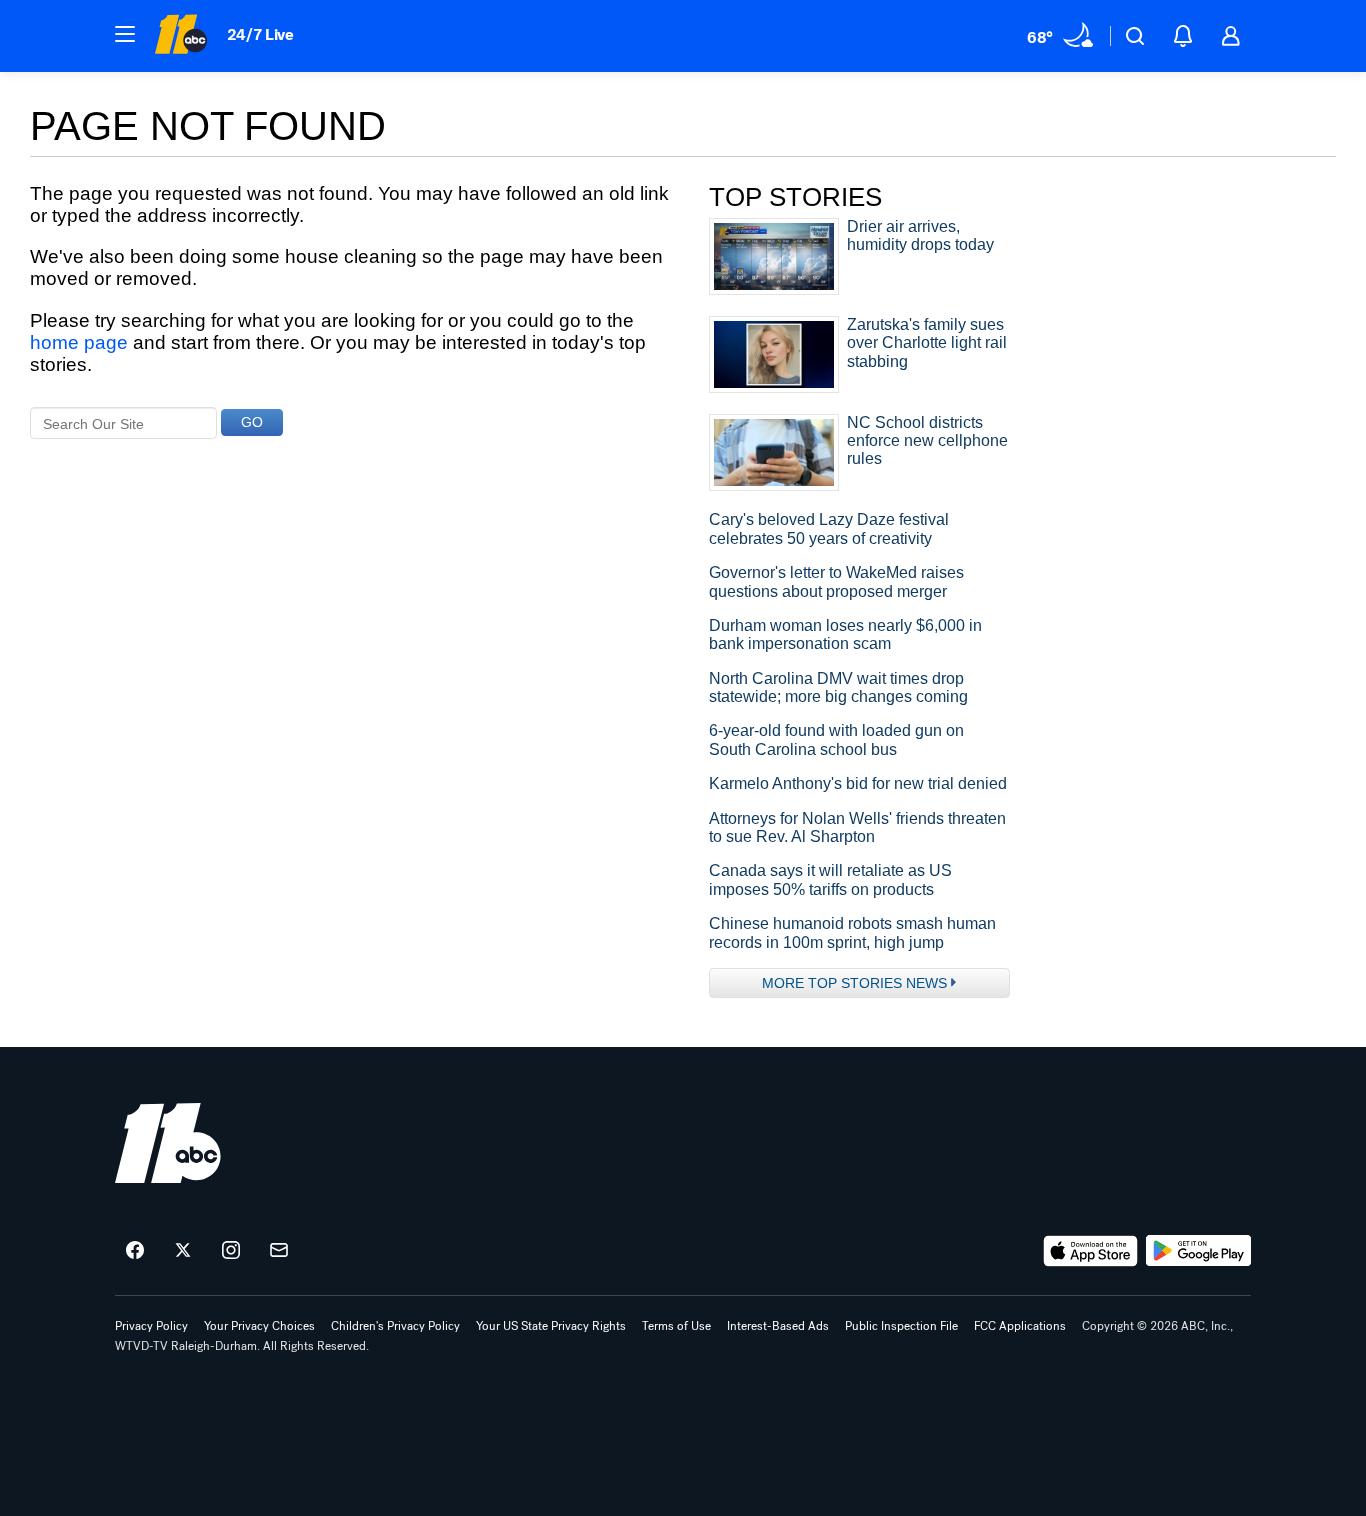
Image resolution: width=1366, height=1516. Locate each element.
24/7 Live (260, 34)
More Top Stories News (854, 983)
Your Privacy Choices (259, 1326)
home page (79, 342)
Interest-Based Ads (778, 1326)
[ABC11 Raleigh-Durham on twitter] (183, 1251)
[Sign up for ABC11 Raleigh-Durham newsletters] (279, 1251)
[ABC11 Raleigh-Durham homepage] (180, 36)
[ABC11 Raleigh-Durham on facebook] (135, 1251)
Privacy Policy (151, 1326)
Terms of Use (676, 1326)
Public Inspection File (901, 1326)
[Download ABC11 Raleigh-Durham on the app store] (1091, 1251)
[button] (125, 34)
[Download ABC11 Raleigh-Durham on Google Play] (1198, 1251)
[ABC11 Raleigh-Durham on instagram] (231, 1251)
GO (252, 422)
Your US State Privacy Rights (551, 1326)
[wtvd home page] (168, 1143)
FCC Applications (1020, 1326)
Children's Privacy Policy (395, 1326)
